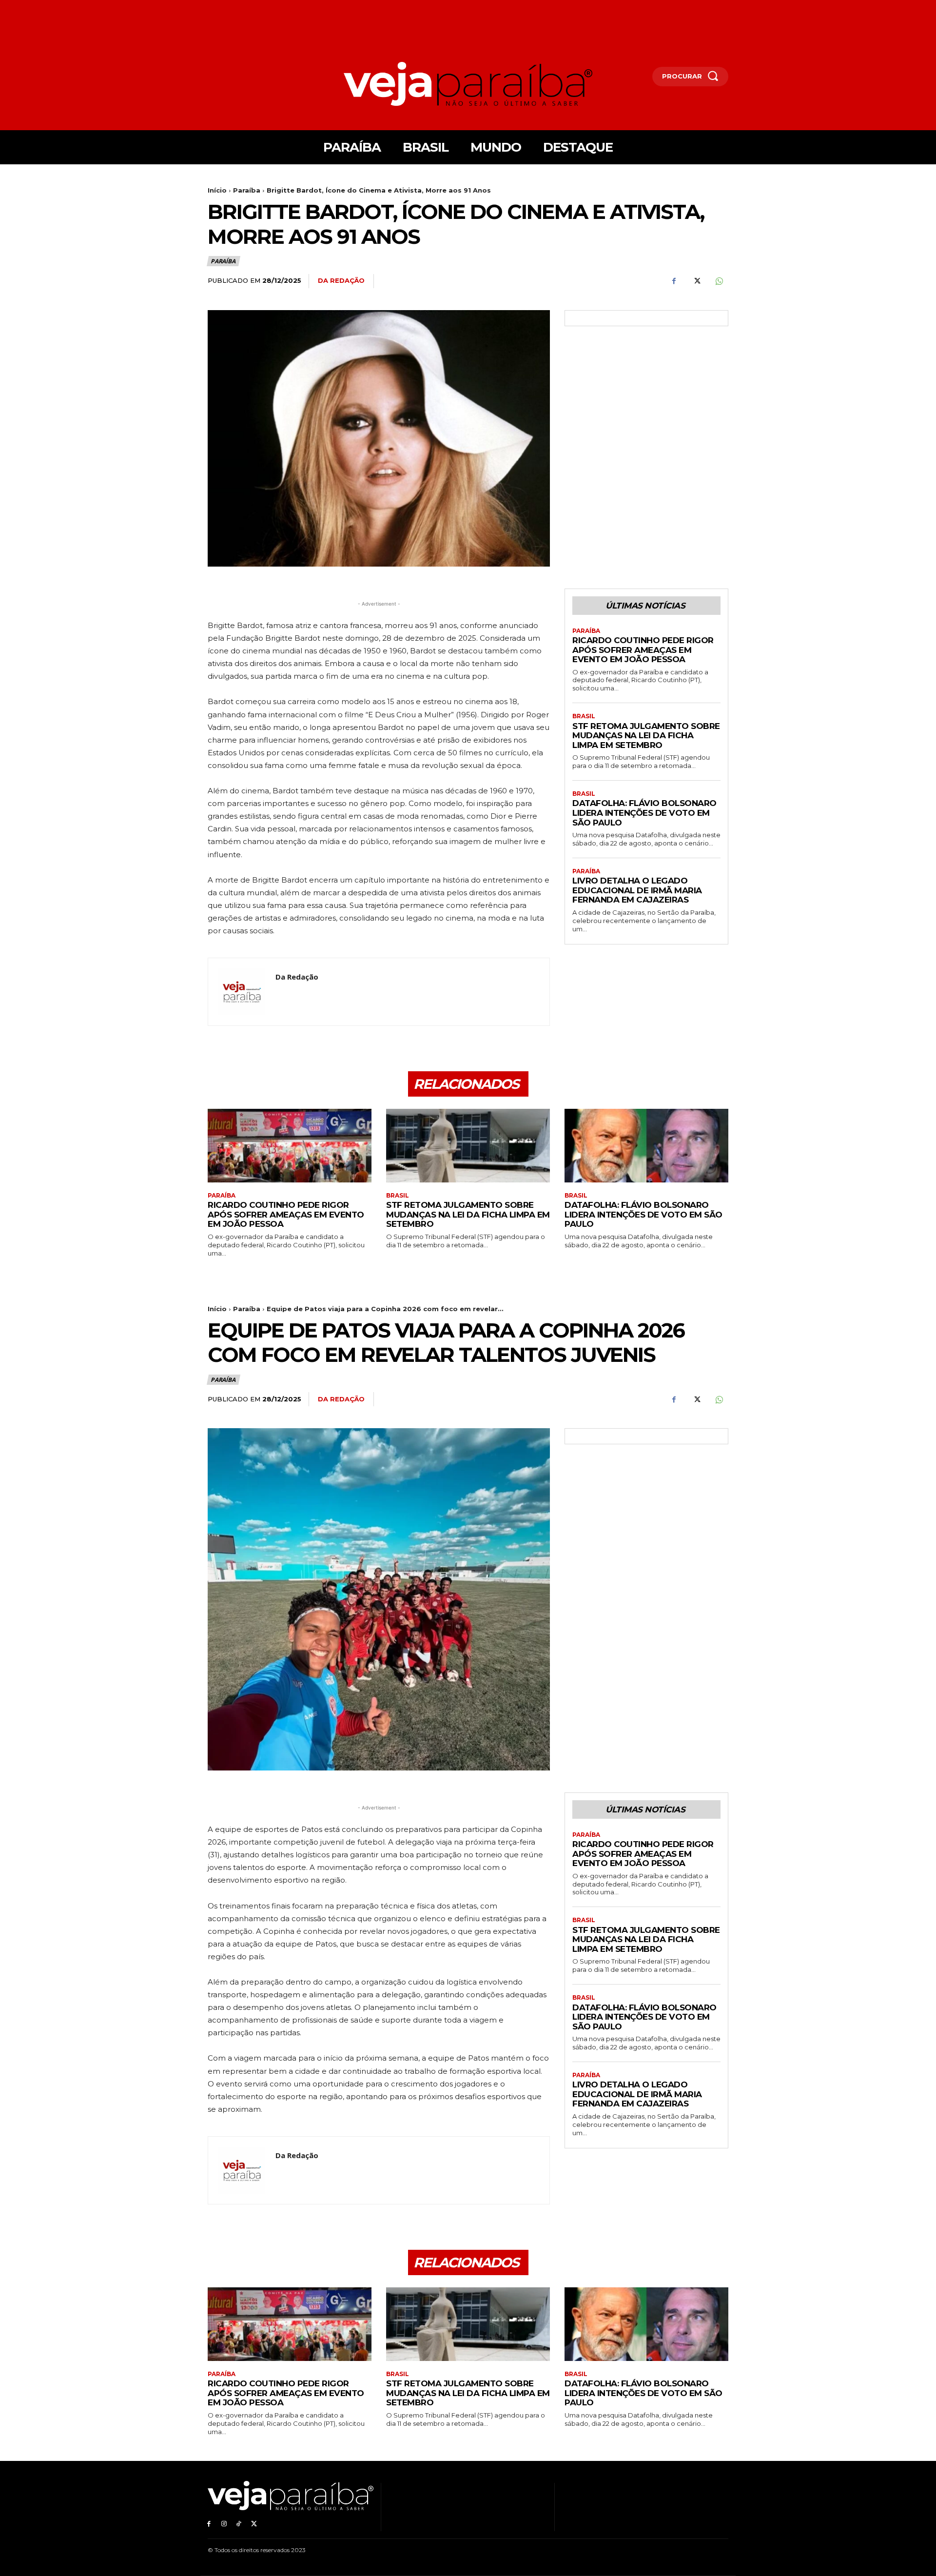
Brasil (584, 716)
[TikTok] (239, 2524)
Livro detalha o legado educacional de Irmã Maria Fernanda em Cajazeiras (637, 890)
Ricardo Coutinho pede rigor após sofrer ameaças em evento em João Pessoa (643, 650)
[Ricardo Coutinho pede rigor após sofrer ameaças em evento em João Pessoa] (290, 1146)
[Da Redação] (242, 992)
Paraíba (247, 190)
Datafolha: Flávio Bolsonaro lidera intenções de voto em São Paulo (644, 813)
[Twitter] (696, 281)
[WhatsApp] (719, 281)
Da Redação (341, 280)
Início (217, 190)
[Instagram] (224, 2524)
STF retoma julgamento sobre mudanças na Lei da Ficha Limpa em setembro (646, 736)
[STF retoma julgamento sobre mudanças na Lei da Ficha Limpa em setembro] (468, 1146)
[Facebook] (674, 281)
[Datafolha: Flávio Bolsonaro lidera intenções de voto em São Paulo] (646, 1146)
